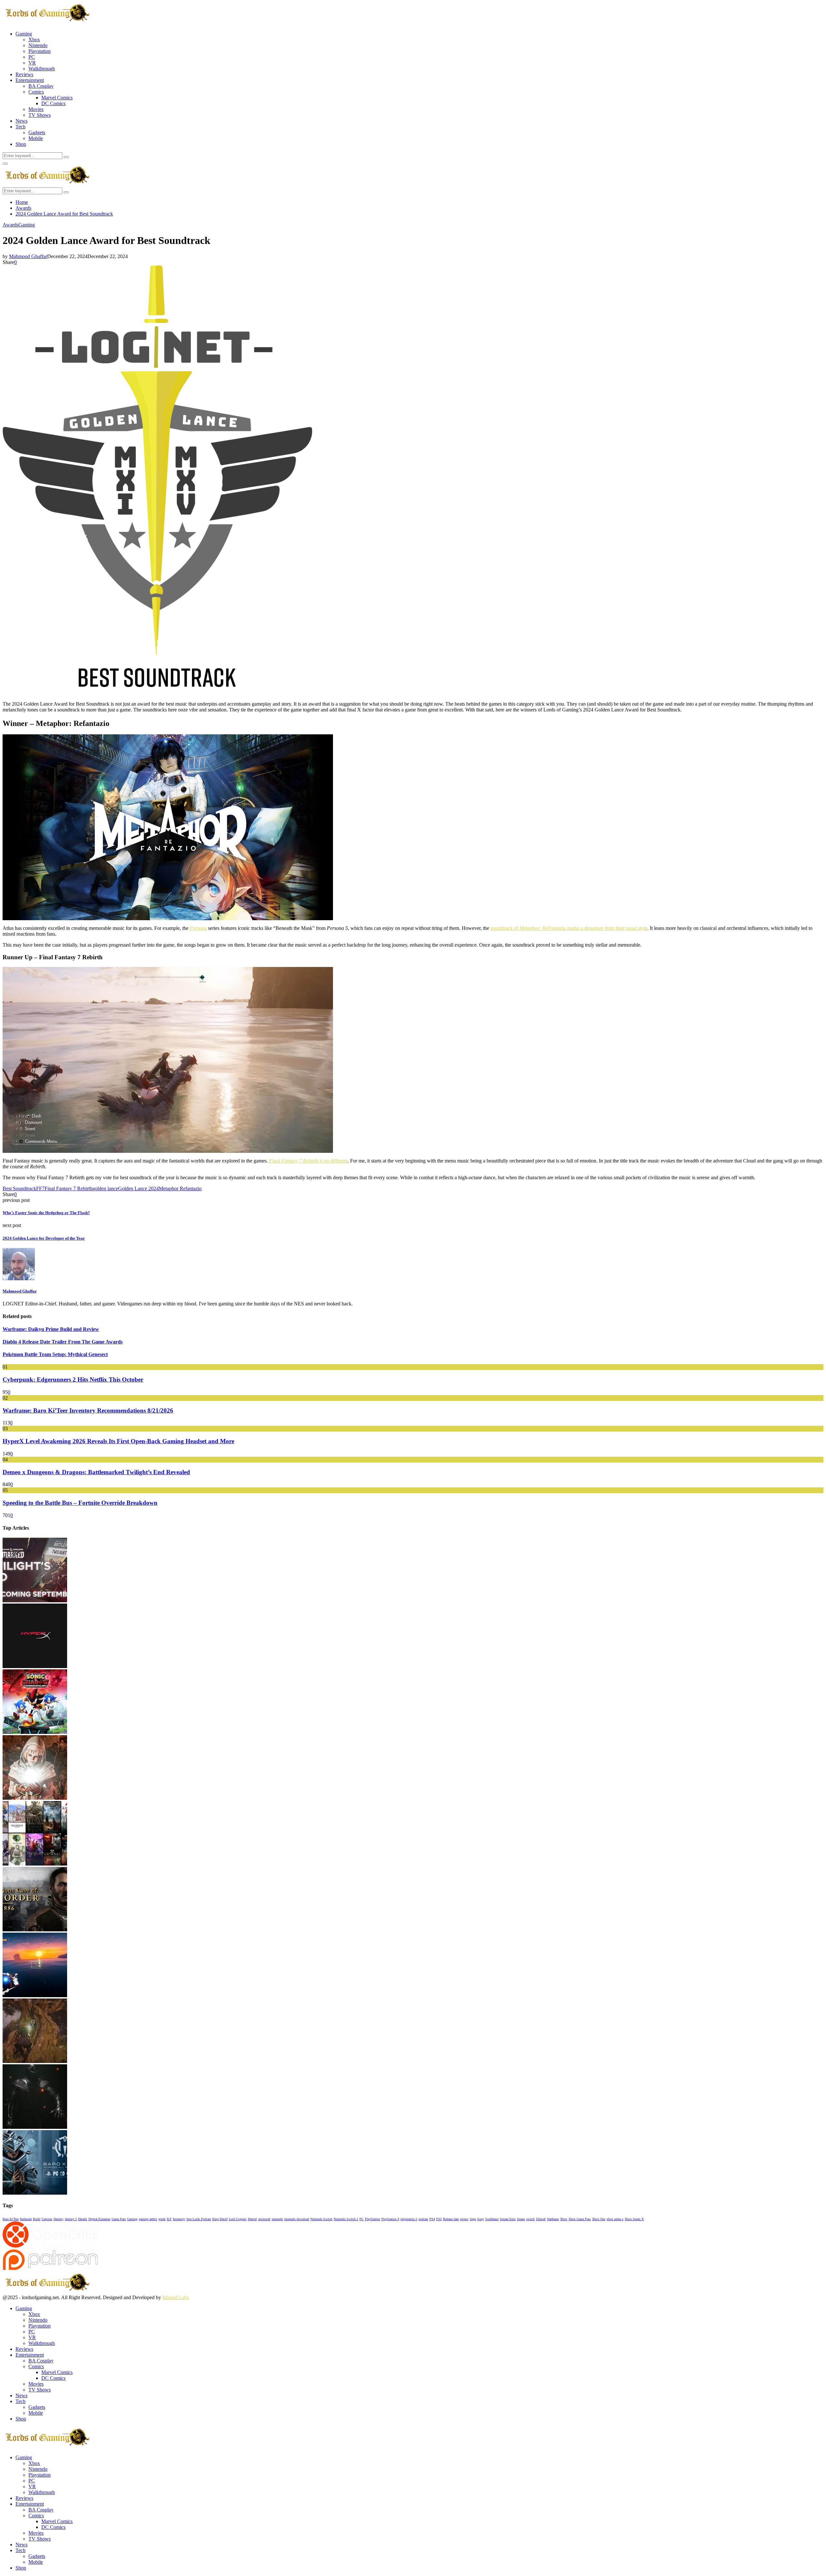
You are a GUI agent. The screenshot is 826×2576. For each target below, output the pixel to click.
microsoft (264, 2219)
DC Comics (53, 103)
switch (530, 2219)
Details (83, 2219)
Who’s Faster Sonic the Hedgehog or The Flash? (46, 1213)
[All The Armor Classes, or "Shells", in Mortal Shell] (35, 2127)
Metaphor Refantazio (180, 1188)
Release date (451, 2219)
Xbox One (599, 2219)
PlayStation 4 (390, 2219)
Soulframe (492, 2219)
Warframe (553, 2219)
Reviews (24, 74)
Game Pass (119, 2219)
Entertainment (30, 80)
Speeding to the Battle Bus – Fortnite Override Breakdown (80, 1503)
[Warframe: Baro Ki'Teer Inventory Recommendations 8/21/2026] (35, 2193)
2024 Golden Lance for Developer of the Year (44, 1238)
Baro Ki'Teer (11, 2219)
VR (32, 63)
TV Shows (40, 115)
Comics (36, 92)
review (464, 2219)
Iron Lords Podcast (199, 2219)
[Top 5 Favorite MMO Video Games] (35, 1864)
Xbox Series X (634, 2219)
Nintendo (38, 45)
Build (37, 2219)
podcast (423, 2219)
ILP (169, 2219)
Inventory (179, 2219)
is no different (308, 1161)
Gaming (24, 34)
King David (220, 2219)
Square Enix (508, 2219)
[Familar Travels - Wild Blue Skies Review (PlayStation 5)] (35, 1995)
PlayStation (373, 2219)
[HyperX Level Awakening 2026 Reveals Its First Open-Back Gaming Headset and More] (35, 1666)
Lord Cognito (238, 2219)
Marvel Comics (57, 98)
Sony (481, 2219)
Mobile (36, 138)
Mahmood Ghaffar (28, 256)
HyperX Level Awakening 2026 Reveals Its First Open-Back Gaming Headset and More (118, 1441)
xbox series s (615, 2219)
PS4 (432, 2219)
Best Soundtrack (19, 1188)
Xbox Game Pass (580, 2219)
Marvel (252, 2219)
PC (32, 57)
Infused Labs (176, 2297)
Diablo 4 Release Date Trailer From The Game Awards (63, 1342)
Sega (473, 2219)
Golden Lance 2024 (138, 1188)
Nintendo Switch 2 (346, 2219)
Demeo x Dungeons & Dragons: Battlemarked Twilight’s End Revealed (96, 1472)
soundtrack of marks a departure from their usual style (569, 928)
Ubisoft (541, 2219)
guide (162, 2219)
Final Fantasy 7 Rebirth (68, 1188)
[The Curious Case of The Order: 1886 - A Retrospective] (35, 1930)
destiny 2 (71, 2219)
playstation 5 (409, 2219)
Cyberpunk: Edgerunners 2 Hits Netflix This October (73, 1379)
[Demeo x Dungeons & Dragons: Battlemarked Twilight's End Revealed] (35, 1600)
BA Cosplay (41, 86)
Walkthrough (42, 69)
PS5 (439, 2219)
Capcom (47, 2219)
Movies (36, 109)
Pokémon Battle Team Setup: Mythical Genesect (55, 1354)
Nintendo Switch (321, 2219)
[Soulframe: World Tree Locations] (35, 2061)
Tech (20, 127)
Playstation (40, 51)
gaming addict (148, 2219)
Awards (10, 225)
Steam (521, 2219)
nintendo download (297, 2219)
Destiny (59, 2219)
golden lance (105, 1188)
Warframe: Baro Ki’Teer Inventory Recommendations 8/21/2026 (88, 1410)
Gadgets (37, 132)
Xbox (34, 40)
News (21, 121)
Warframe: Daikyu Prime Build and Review (51, 1329)
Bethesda (26, 2219)
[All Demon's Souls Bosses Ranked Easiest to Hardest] (35, 1798)
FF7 (40, 1188)
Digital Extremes (99, 2219)
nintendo (277, 2219)
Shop (21, 144)
